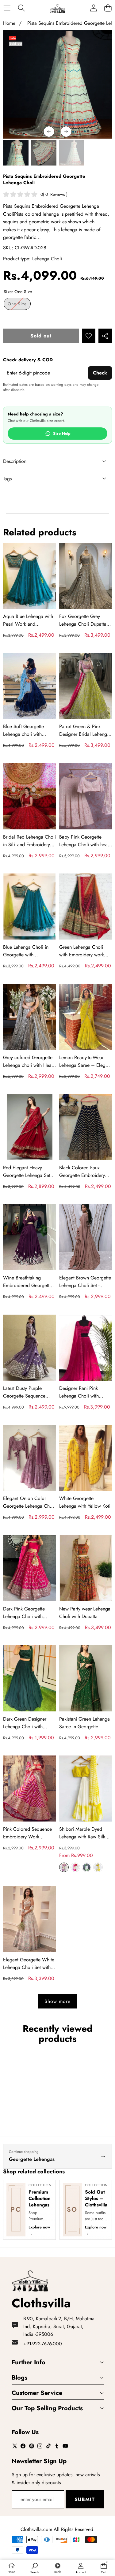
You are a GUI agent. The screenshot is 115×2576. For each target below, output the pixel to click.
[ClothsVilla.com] (57, 8)
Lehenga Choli (47, 259)
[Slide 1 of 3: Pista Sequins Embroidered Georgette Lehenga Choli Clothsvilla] (72, 153)
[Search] (21, 8)
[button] (108, 8)
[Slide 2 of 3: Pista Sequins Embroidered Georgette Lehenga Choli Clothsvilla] (16, 153)
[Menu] (7, 8)
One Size (19, 305)
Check (100, 373)
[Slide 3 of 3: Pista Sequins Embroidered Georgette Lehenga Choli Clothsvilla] (44, 153)
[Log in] (93, 8)
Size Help (62, 434)
